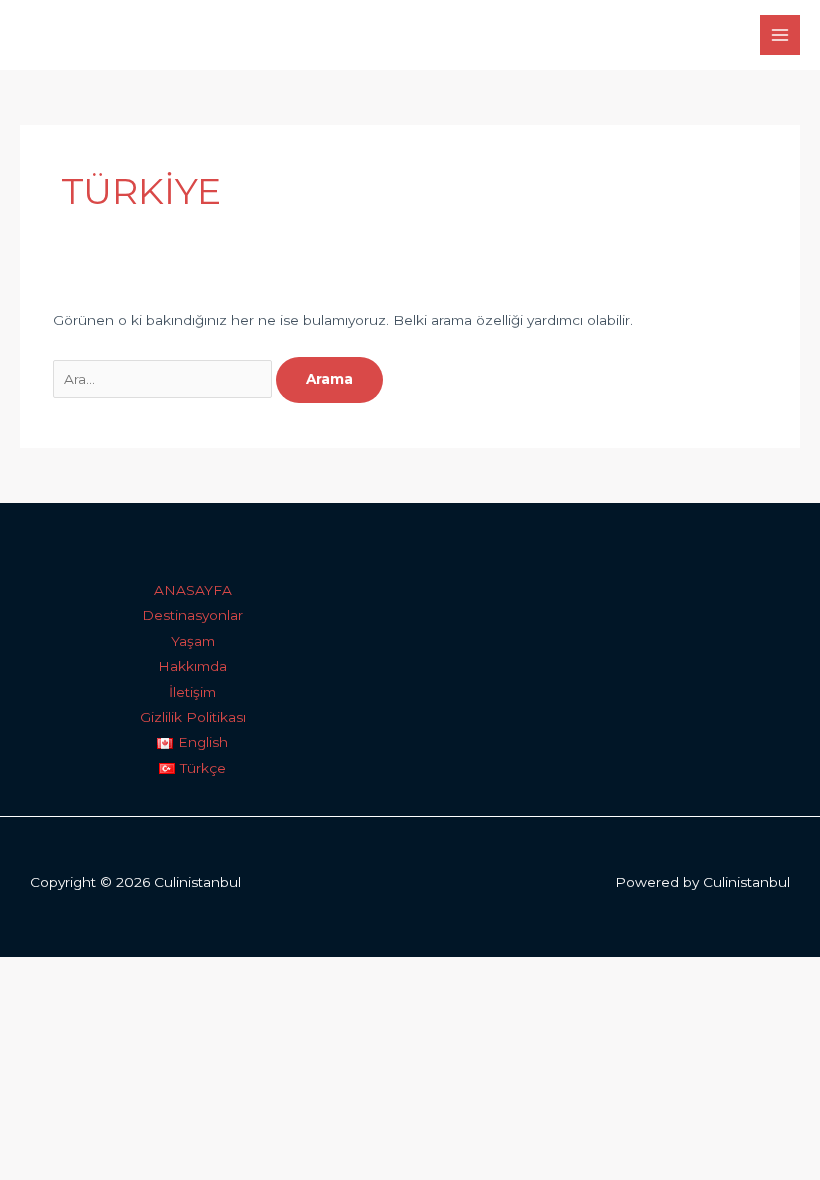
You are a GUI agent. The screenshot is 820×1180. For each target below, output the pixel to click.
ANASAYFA (193, 590)
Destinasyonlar (192, 615)
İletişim (192, 692)
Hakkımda (192, 666)
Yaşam (193, 641)
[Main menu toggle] (780, 35)
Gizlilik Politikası (193, 717)
